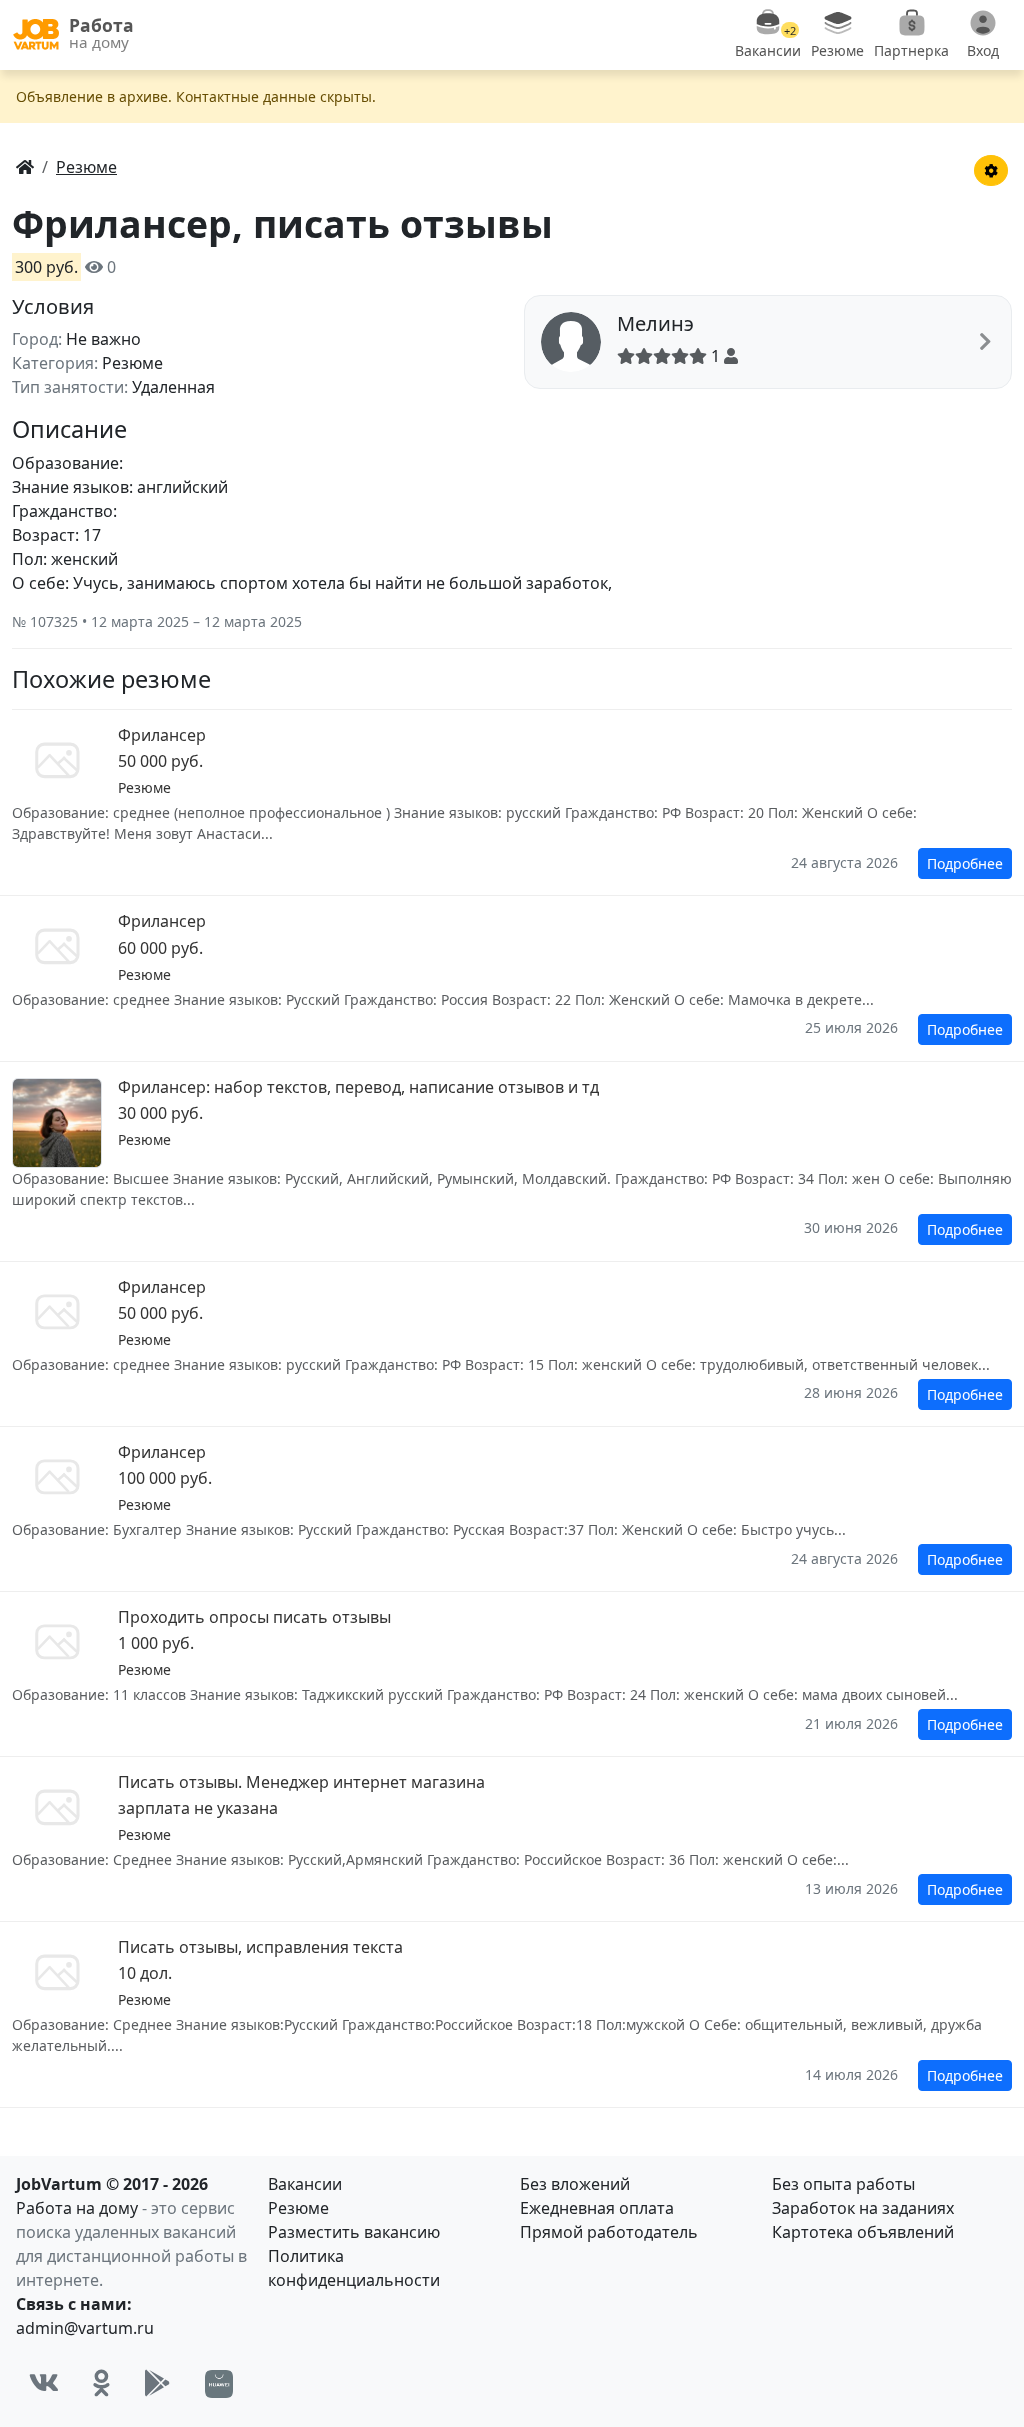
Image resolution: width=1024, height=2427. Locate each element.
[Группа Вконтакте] (44, 2383)
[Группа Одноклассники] (101, 2383)
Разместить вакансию (354, 2232)
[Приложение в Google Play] (157, 2383)
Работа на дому (77, 2208)
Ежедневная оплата (597, 2208)
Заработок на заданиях (863, 2208)
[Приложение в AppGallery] (219, 2384)
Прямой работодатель (609, 2232)
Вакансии (305, 2184)
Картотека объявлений (863, 2232)
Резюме (298, 2208)
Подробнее (965, 863)
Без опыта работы (843, 2184)
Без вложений (575, 2184)
